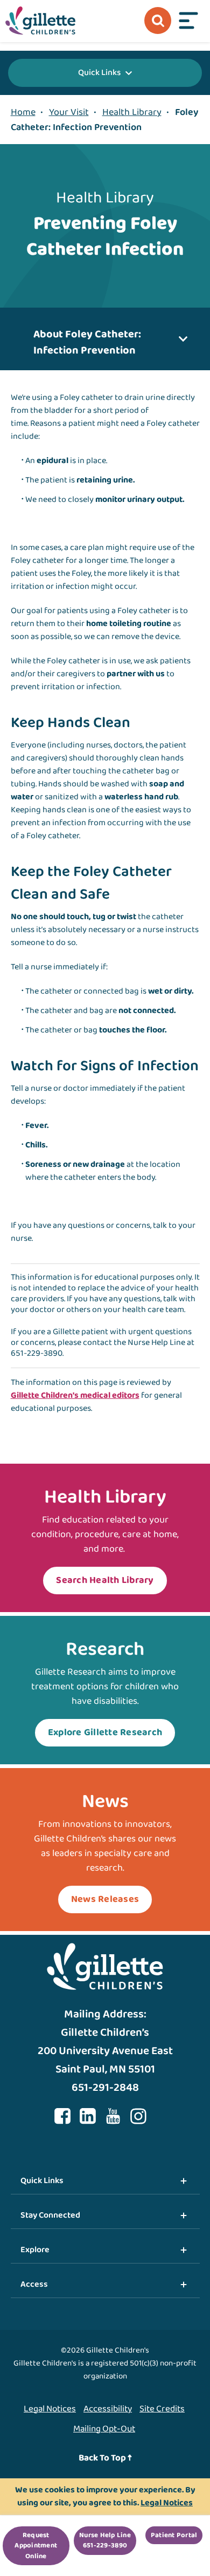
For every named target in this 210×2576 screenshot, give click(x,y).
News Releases (105, 1899)
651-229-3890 (37, 1353)
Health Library (132, 112)
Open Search (158, 21)
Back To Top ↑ (105, 2458)
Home (23, 112)
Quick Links (99, 73)
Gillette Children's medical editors (75, 1395)
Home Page (40, 21)
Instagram (138, 2116)
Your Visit (69, 112)
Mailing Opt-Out (104, 2429)
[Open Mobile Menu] (188, 21)
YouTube (113, 2116)
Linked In (88, 2116)
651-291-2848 (105, 2088)
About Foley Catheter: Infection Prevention (87, 342)
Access (34, 2284)
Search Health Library (105, 1580)
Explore (35, 2250)
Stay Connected (50, 2215)
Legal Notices (50, 2409)
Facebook (62, 2116)
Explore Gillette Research (105, 1732)
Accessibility (108, 2409)
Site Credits (162, 2409)
